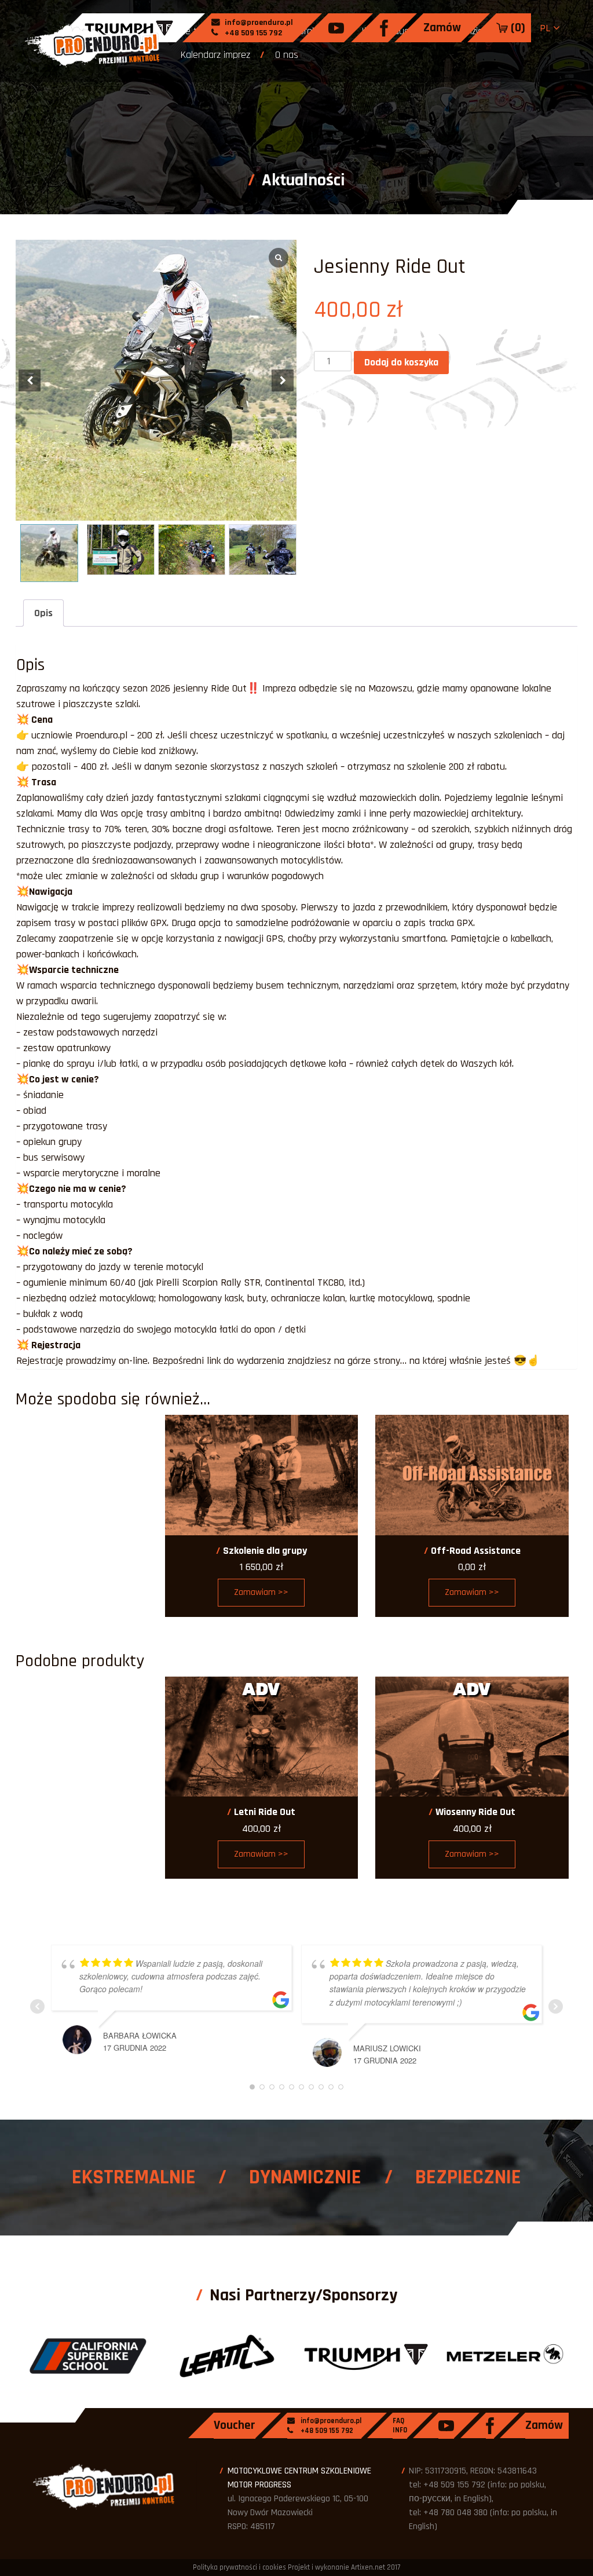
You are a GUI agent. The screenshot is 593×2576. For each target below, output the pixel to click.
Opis (43, 613)
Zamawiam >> (261, 1592)
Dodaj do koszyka (401, 362)
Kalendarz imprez (215, 55)
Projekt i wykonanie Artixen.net (336, 2567)
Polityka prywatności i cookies (239, 2567)
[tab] (43, 613)
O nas (287, 55)
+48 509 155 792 (252, 33)
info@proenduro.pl (258, 23)
